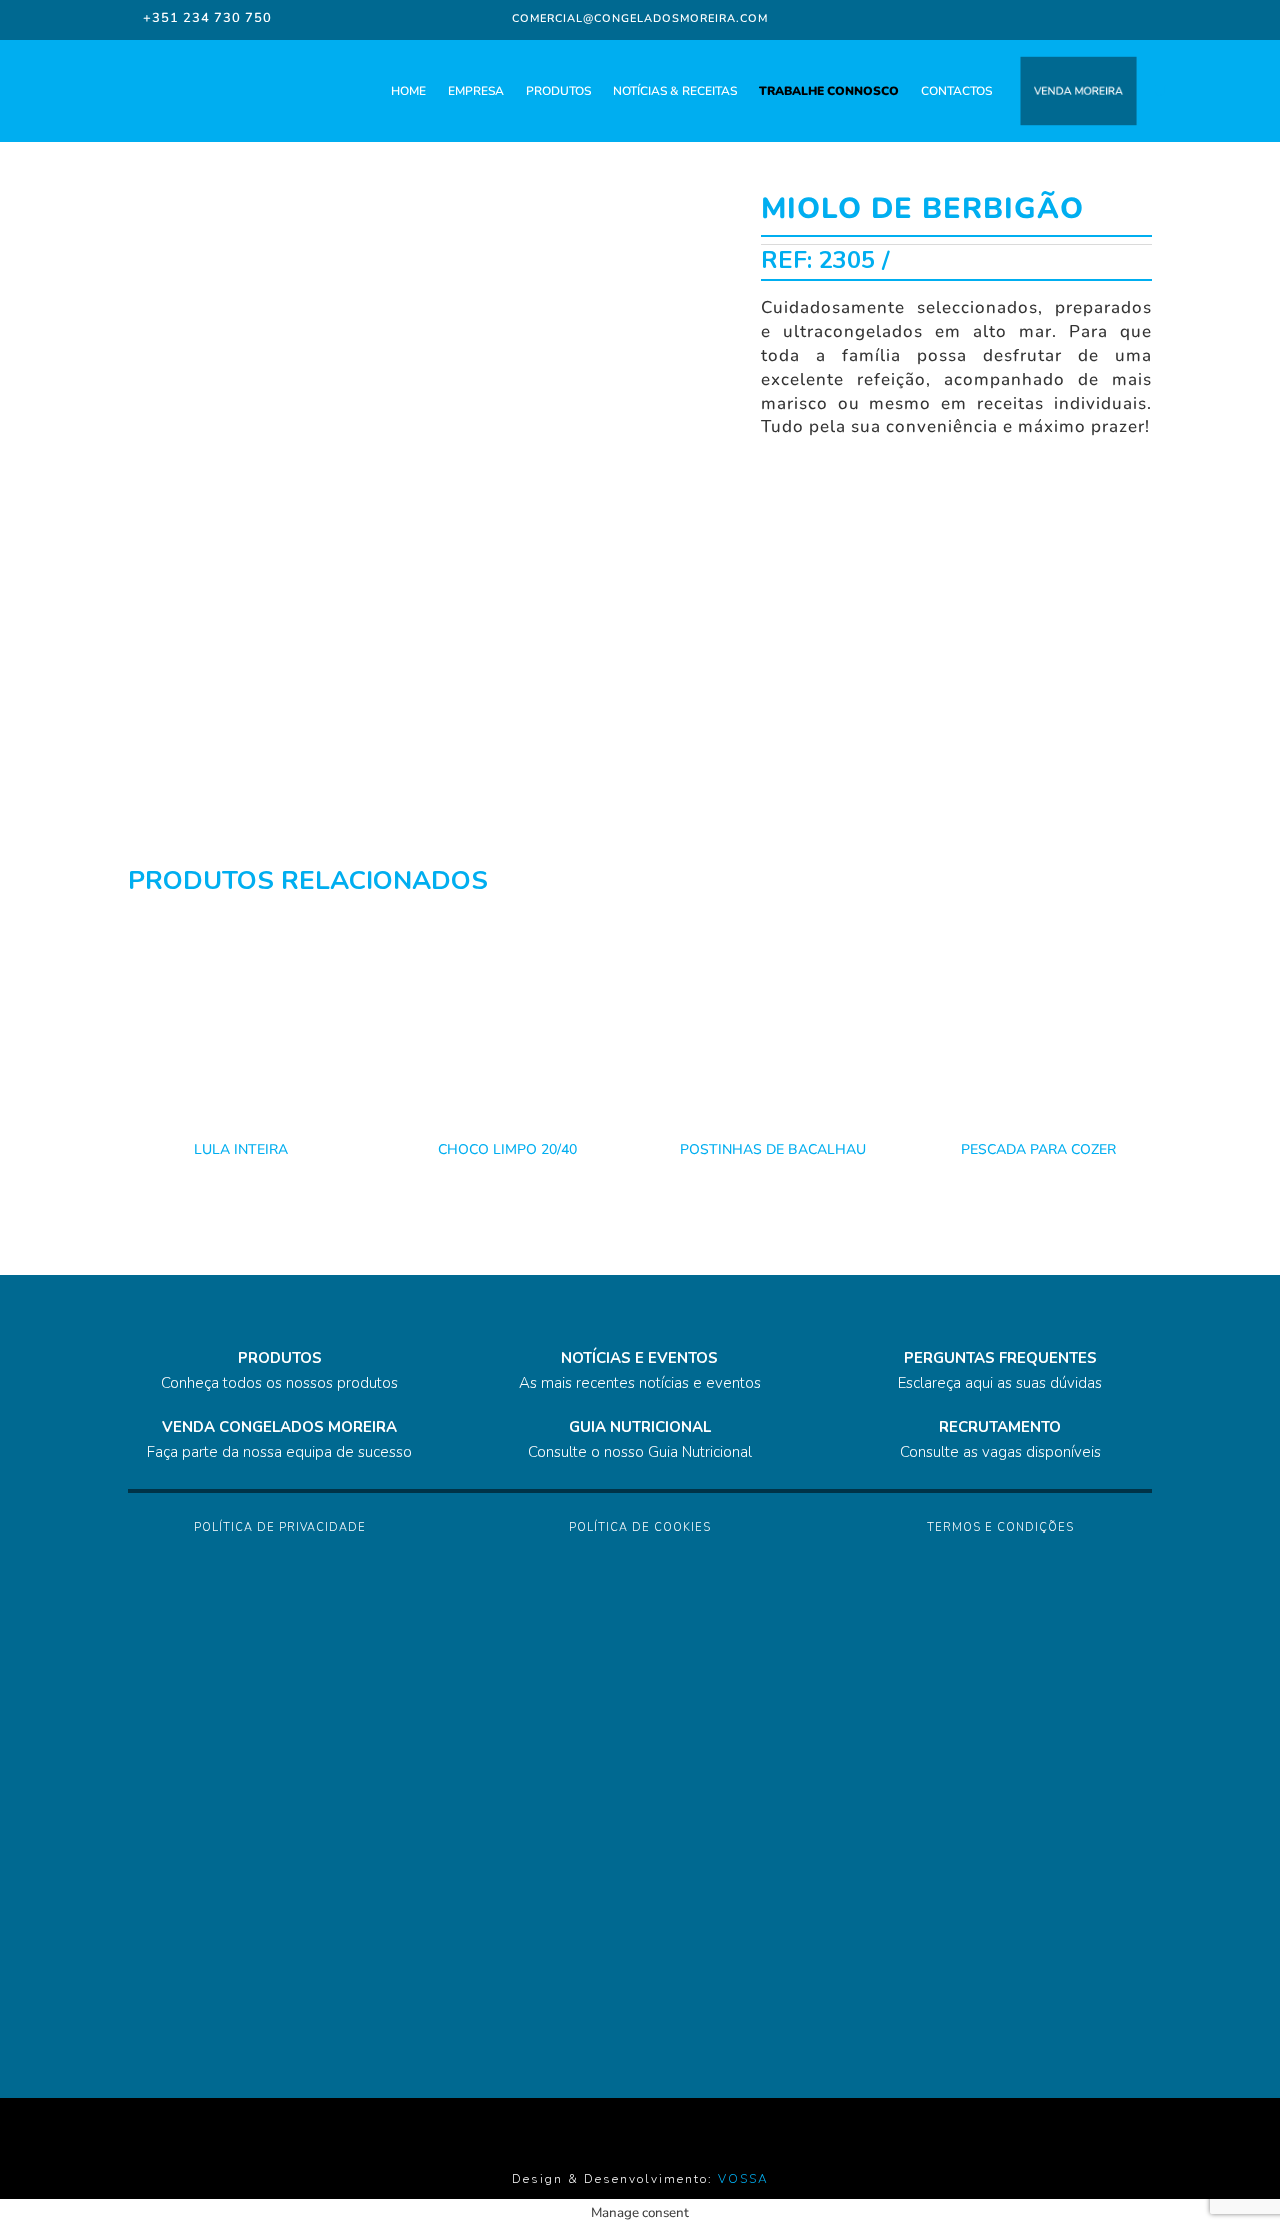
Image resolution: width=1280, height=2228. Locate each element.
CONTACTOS (956, 91)
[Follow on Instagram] (1041, 18)
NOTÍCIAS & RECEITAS (675, 91)
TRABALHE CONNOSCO (829, 91)
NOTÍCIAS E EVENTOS (639, 1358)
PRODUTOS (558, 91)
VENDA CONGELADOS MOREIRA (279, 1427)
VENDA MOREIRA (1078, 91)
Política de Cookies (640, 1527)
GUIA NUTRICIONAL (640, 1427)
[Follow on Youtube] (1121, 18)
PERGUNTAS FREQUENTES (1000, 1358)
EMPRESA (476, 91)
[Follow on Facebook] (1005, 18)
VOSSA (743, 2179)
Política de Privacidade (280, 1527)
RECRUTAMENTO (1000, 1427)
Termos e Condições (1000, 1527)
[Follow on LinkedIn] (1081, 18)
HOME (408, 91)
